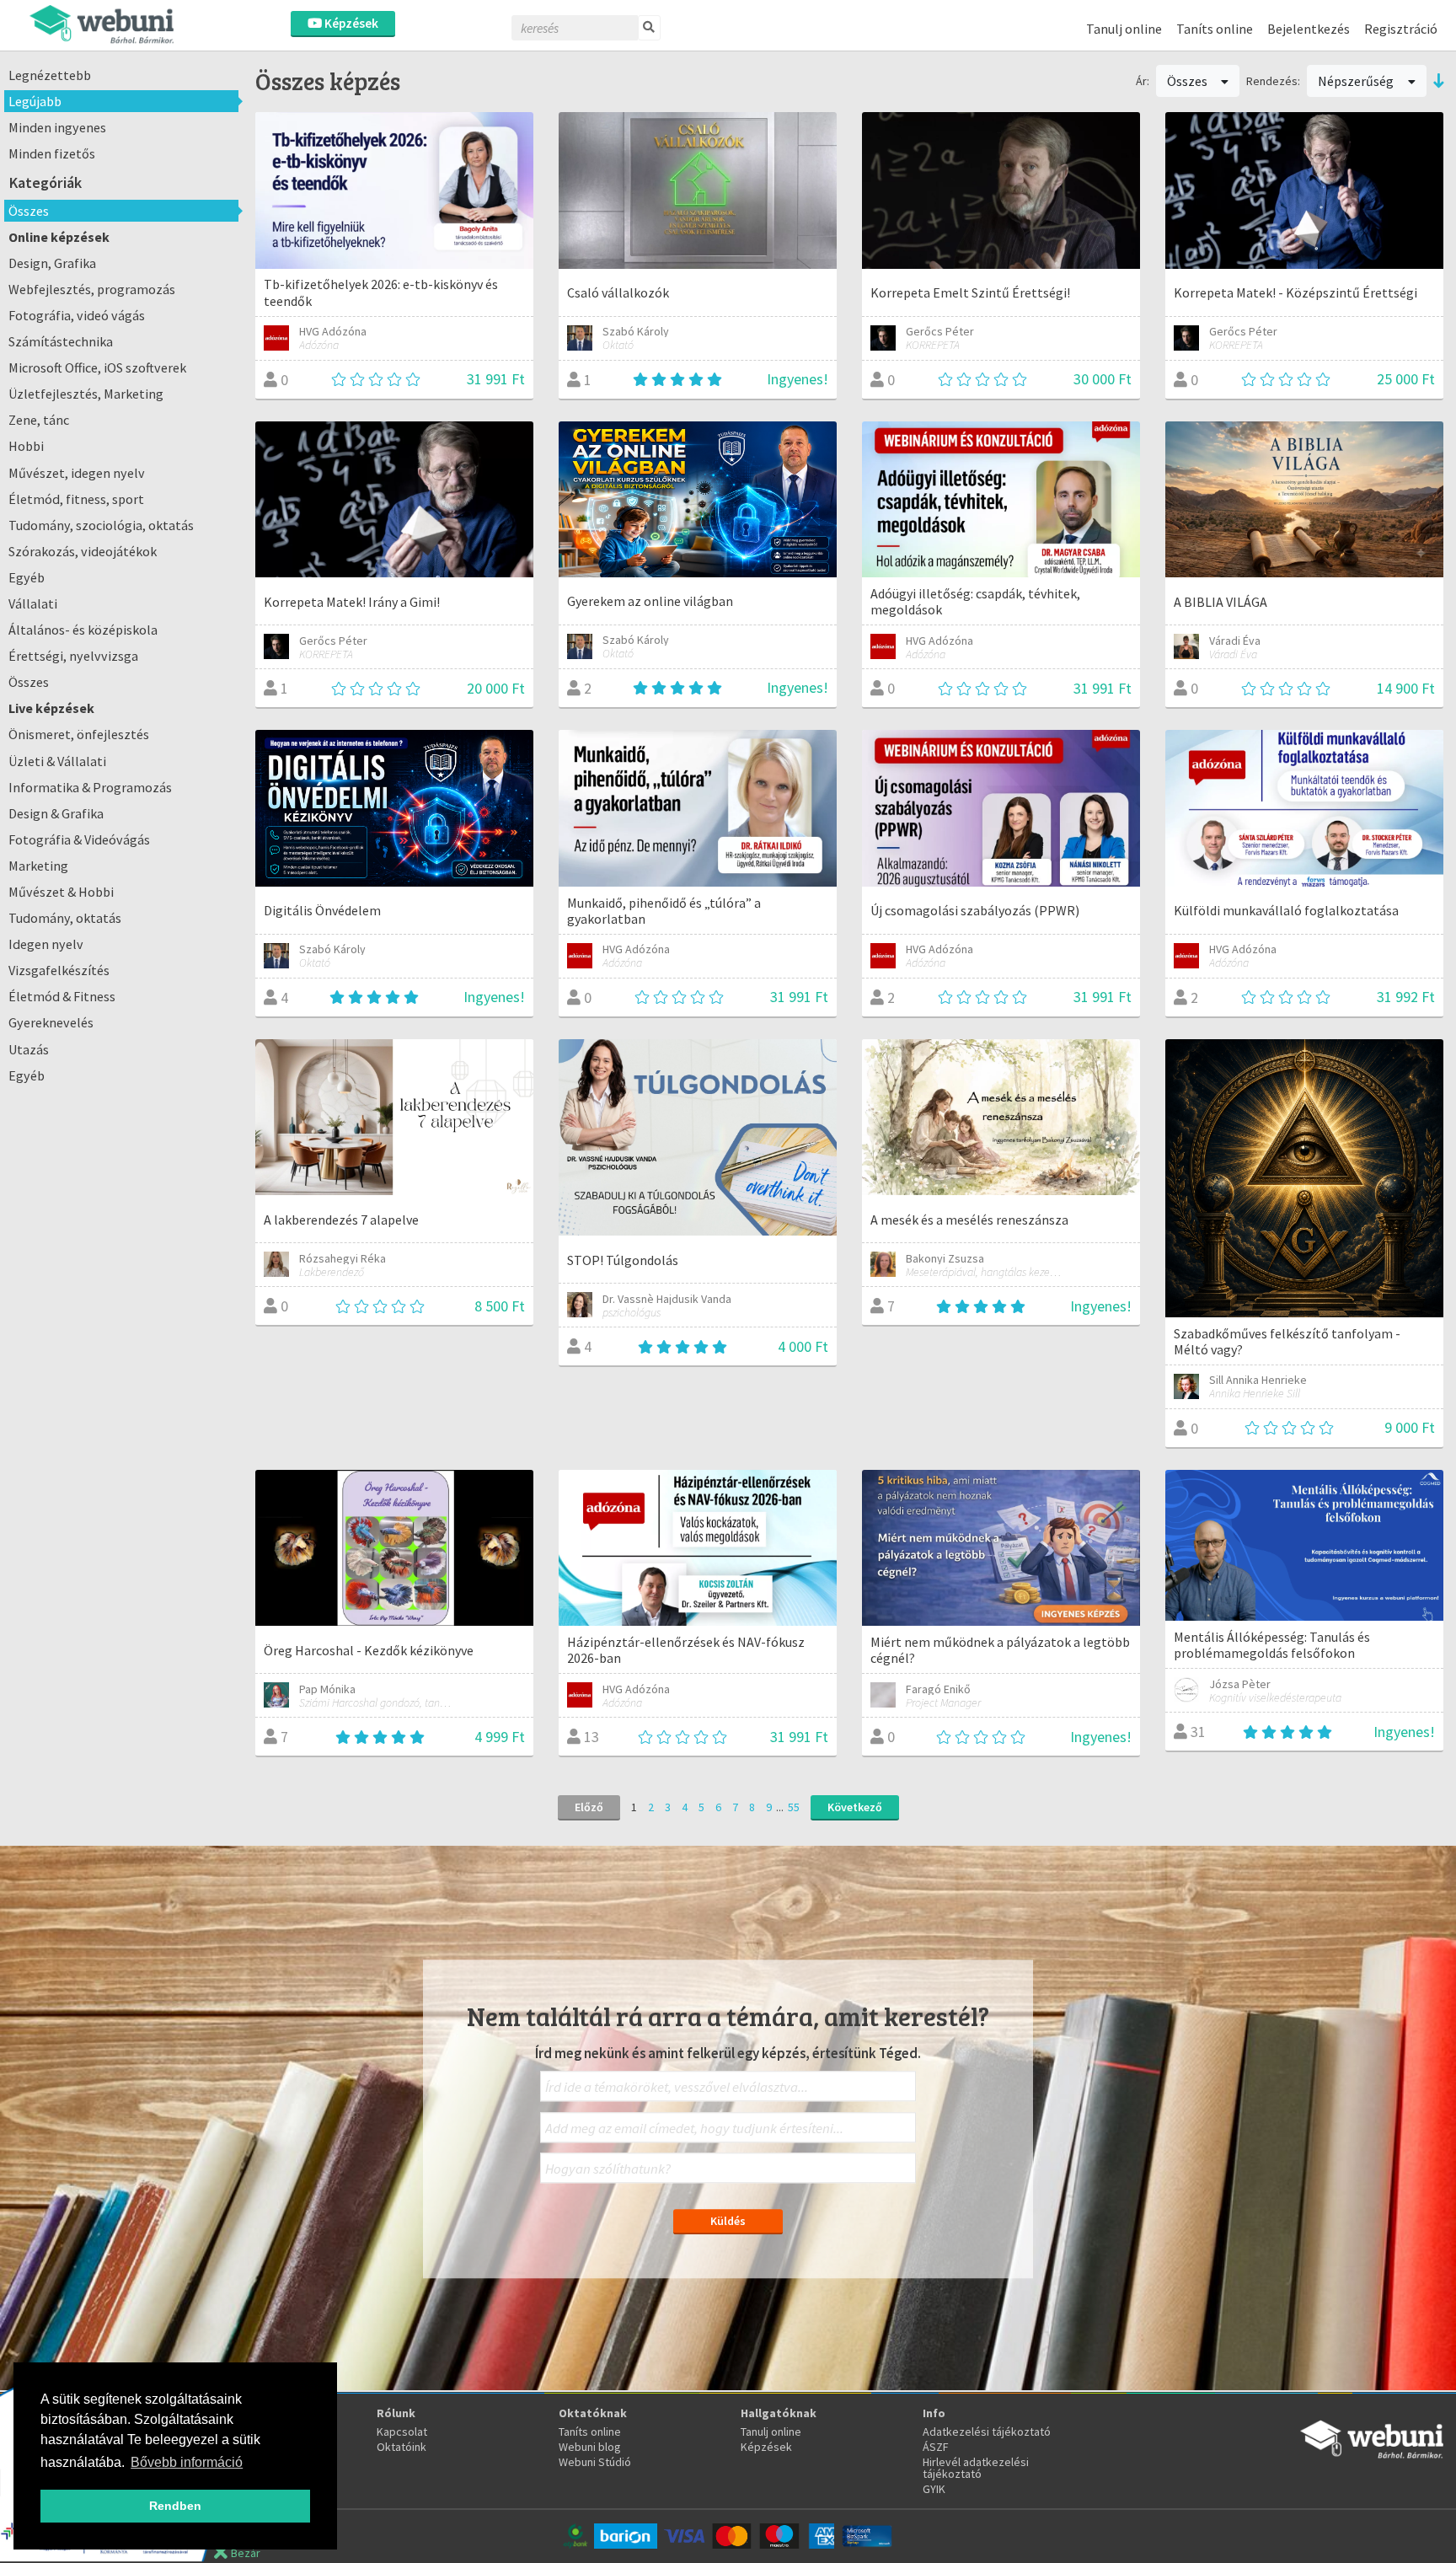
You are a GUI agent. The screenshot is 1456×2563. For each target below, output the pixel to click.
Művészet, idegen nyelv (77, 473)
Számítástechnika (61, 341)
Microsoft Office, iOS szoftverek (97, 367)
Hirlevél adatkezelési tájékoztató (976, 2468)
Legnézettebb (50, 75)
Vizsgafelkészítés (59, 970)
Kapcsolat (402, 2432)
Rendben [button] (175, 2506)
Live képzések (51, 708)
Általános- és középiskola (83, 630)
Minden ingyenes (57, 127)
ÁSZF (936, 2447)
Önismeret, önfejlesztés (79, 734)
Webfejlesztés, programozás (92, 289)
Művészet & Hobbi (61, 892)
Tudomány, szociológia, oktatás (101, 525)
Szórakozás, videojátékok (83, 551)
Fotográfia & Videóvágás (79, 839)
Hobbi (26, 446)
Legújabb (35, 101)
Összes (29, 211)
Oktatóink (401, 2447)
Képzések (350, 23)
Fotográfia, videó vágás (77, 315)
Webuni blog (590, 2447)
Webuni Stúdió (595, 2462)
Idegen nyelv (46, 944)
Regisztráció (1401, 29)
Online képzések (59, 237)
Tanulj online (1124, 29)
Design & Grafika (56, 813)
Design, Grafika (52, 263)
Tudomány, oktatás (65, 918)
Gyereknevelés (51, 1022)
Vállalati (33, 603)
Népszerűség (1357, 81)
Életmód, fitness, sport (76, 499)
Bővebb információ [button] (187, 2462)
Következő (855, 1807)
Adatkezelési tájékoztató (987, 2432)
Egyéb (27, 577)
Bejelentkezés (1309, 29)
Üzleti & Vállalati (57, 761)
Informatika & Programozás (90, 787)
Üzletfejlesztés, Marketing (86, 394)
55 (794, 1807)
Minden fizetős (52, 153)
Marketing (38, 866)
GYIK (934, 2489)
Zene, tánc (39, 420)
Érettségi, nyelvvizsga (73, 656)
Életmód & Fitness (62, 996)
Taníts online (1215, 29)
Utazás (29, 1049)
